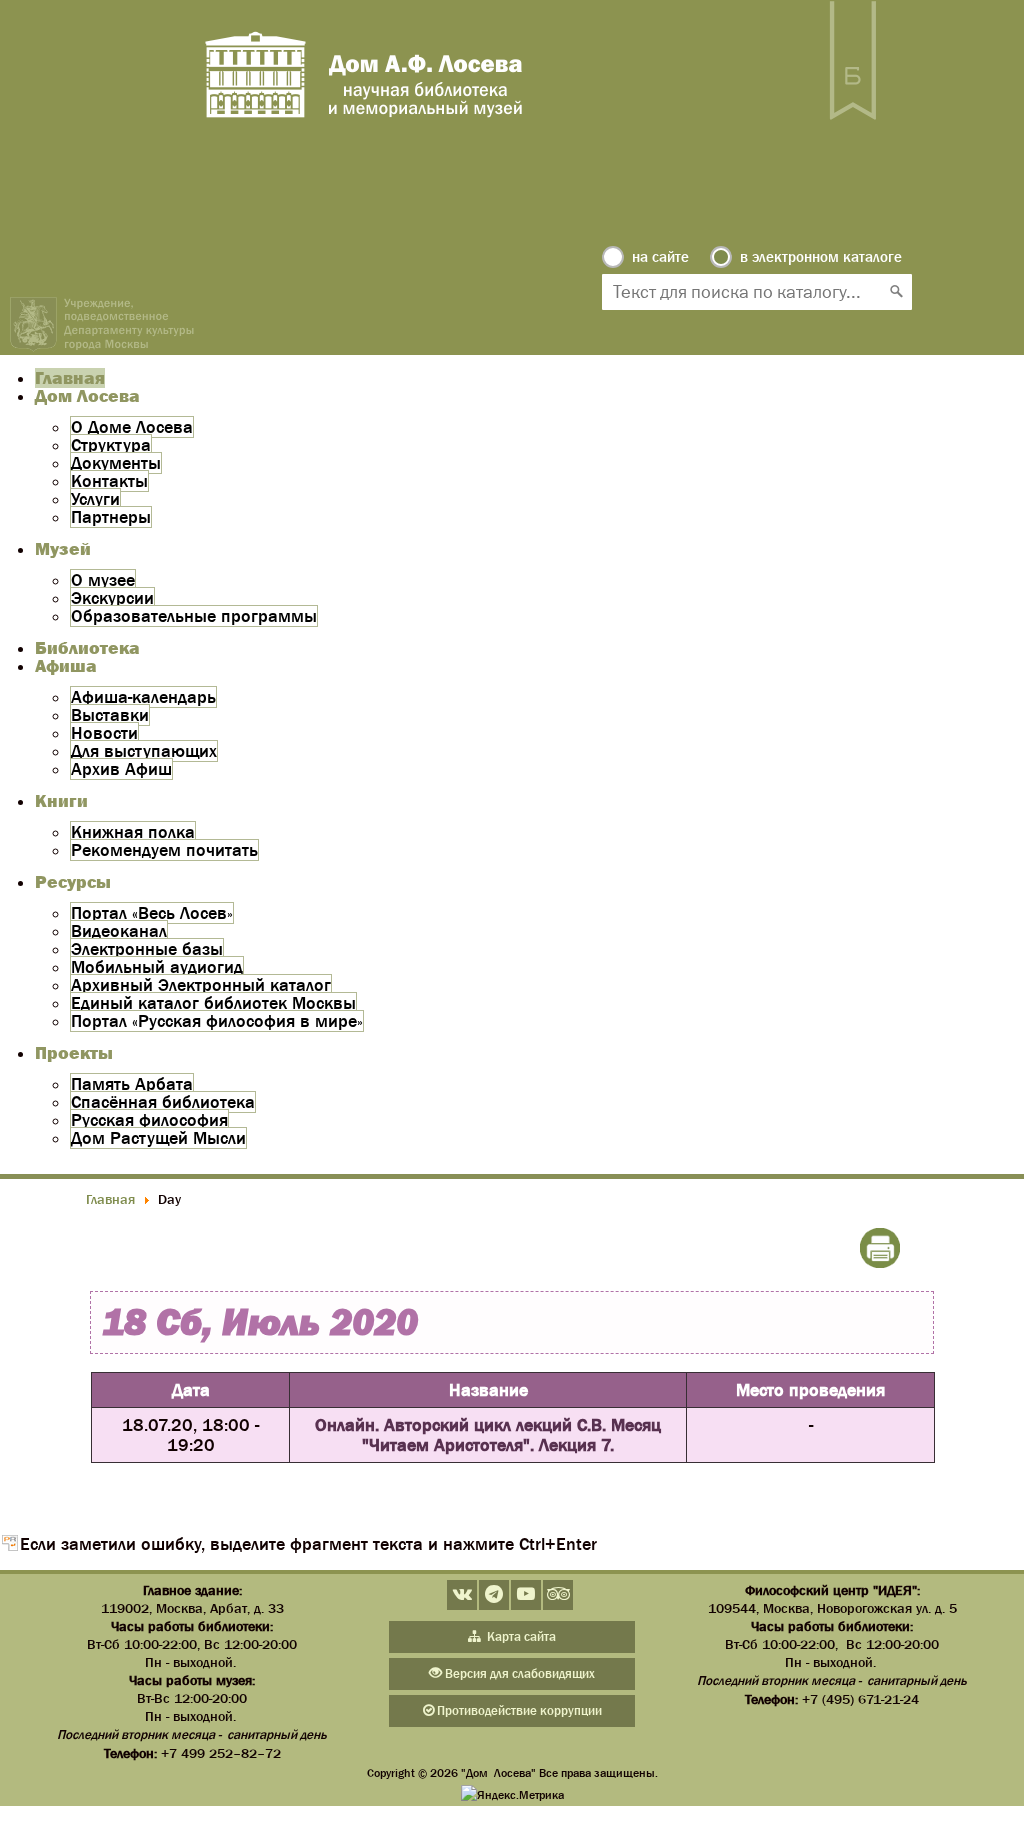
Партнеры (111, 517)
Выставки (110, 715)
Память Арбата (132, 1084)
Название (488, 1390)
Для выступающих (144, 751)
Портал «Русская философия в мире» (217, 1021)
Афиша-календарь (143, 697)
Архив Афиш (121, 769)
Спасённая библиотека (163, 1102)
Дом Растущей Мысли (158, 1138)
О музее (103, 580)
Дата (191, 1390)
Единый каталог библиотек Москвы (213, 1003)
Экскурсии (112, 598)
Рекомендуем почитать (164, 850)
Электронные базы (147, 949)
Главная (70, 378)
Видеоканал (119, 931)
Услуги (95, 499)
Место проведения (810, 1390)
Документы (116, 463)
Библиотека (87, 648)
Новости (104, 733)
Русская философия (149, 1120)
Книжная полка (133, 832)
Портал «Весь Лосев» (152, 913)
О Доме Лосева (132, 427)
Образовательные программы (194, 616)
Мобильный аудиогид (157, 967)
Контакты (109, 481)
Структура (111, 445)
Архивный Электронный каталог (201, 985)
